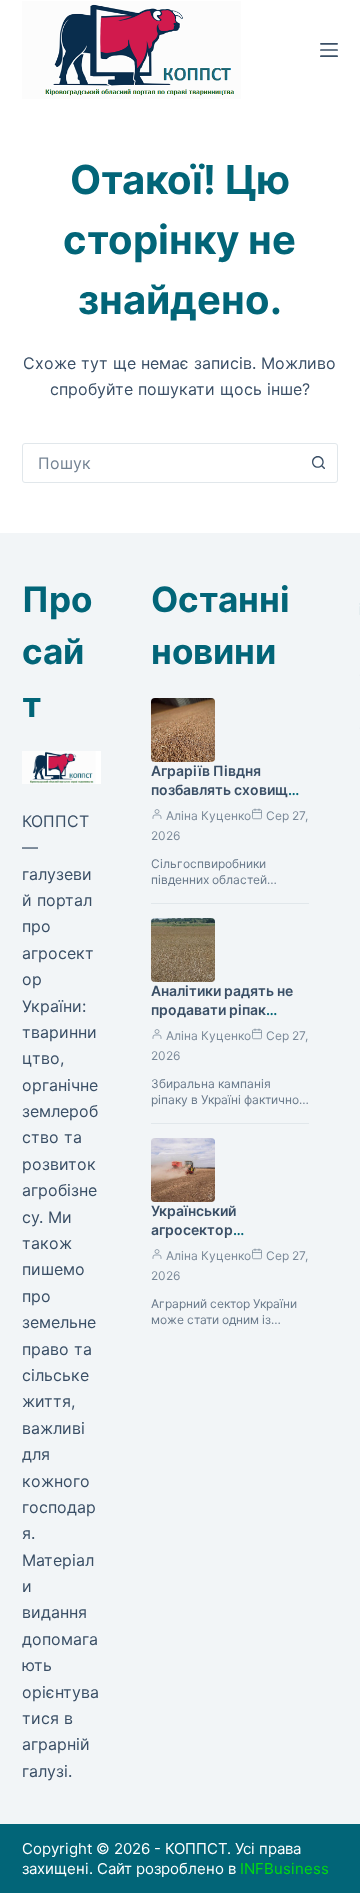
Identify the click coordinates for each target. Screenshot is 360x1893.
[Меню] (329, 50)
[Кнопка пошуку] (318, 463)
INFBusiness (284, 1868)
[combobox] (161, 463)
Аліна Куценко (208, 815)
